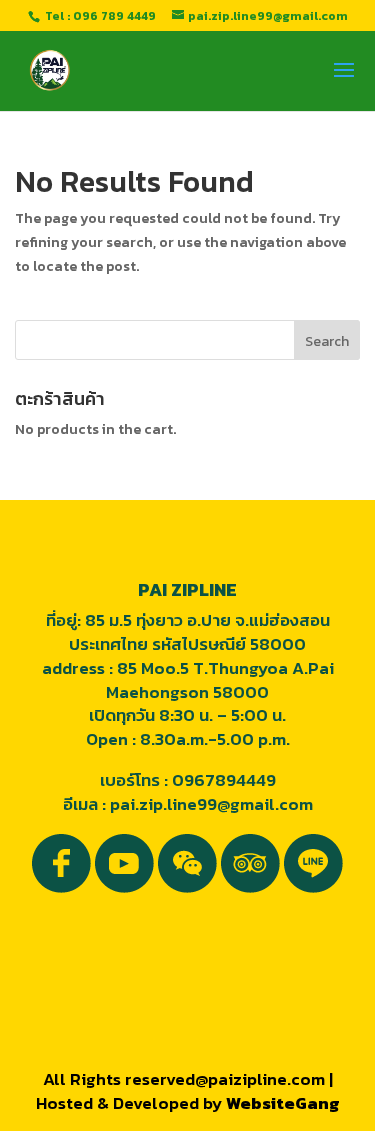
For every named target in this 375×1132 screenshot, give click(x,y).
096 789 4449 (114, 16)
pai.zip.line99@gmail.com (211, 804)
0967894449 (224, 780)
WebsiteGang (283, 1103)
